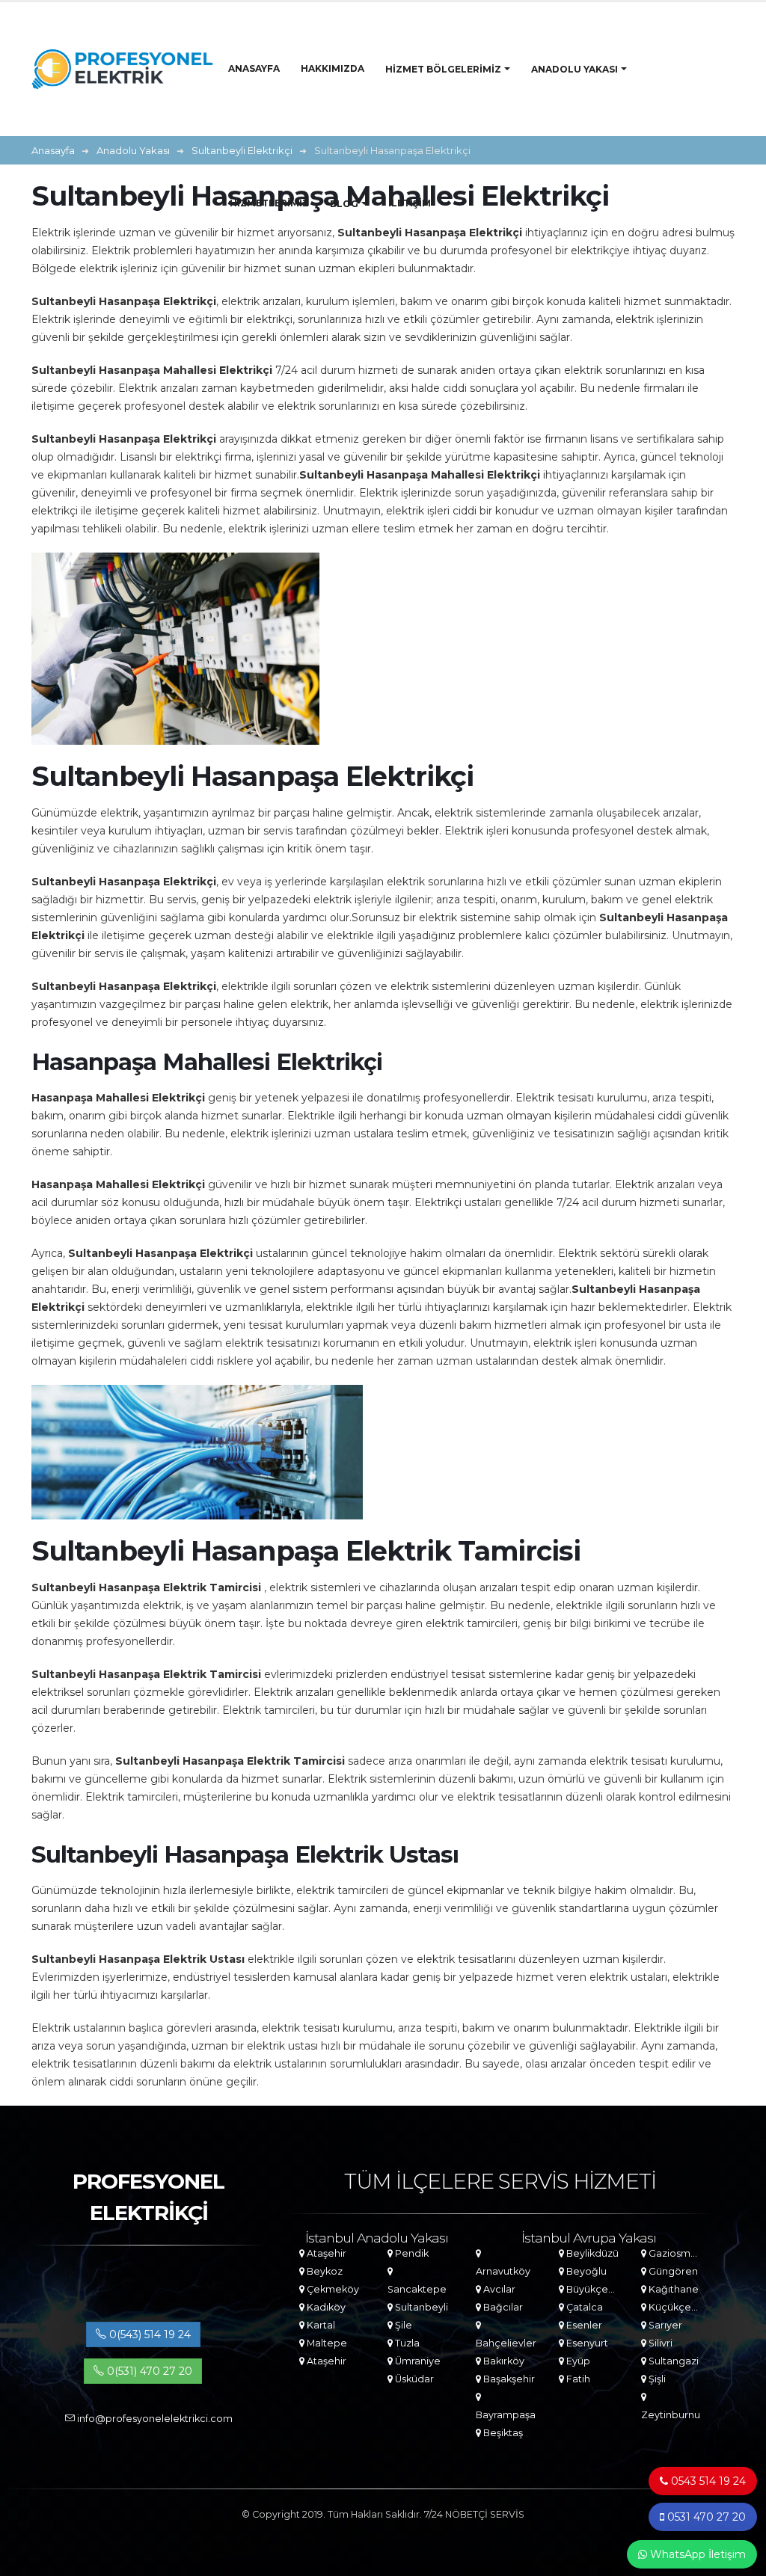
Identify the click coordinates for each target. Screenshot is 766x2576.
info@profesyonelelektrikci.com (154, 2419)
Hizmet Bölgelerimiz (443, 69)
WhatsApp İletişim (696, 2554)
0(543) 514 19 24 (148, 2334)
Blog (344, 204)
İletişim (410, 203)
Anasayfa (254, 68)
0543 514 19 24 (707, 2481)
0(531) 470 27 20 (148, 2371)
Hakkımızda (333, 68)
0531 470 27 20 (705, 2517)
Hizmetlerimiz (269, 203)
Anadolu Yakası (574, 69)
